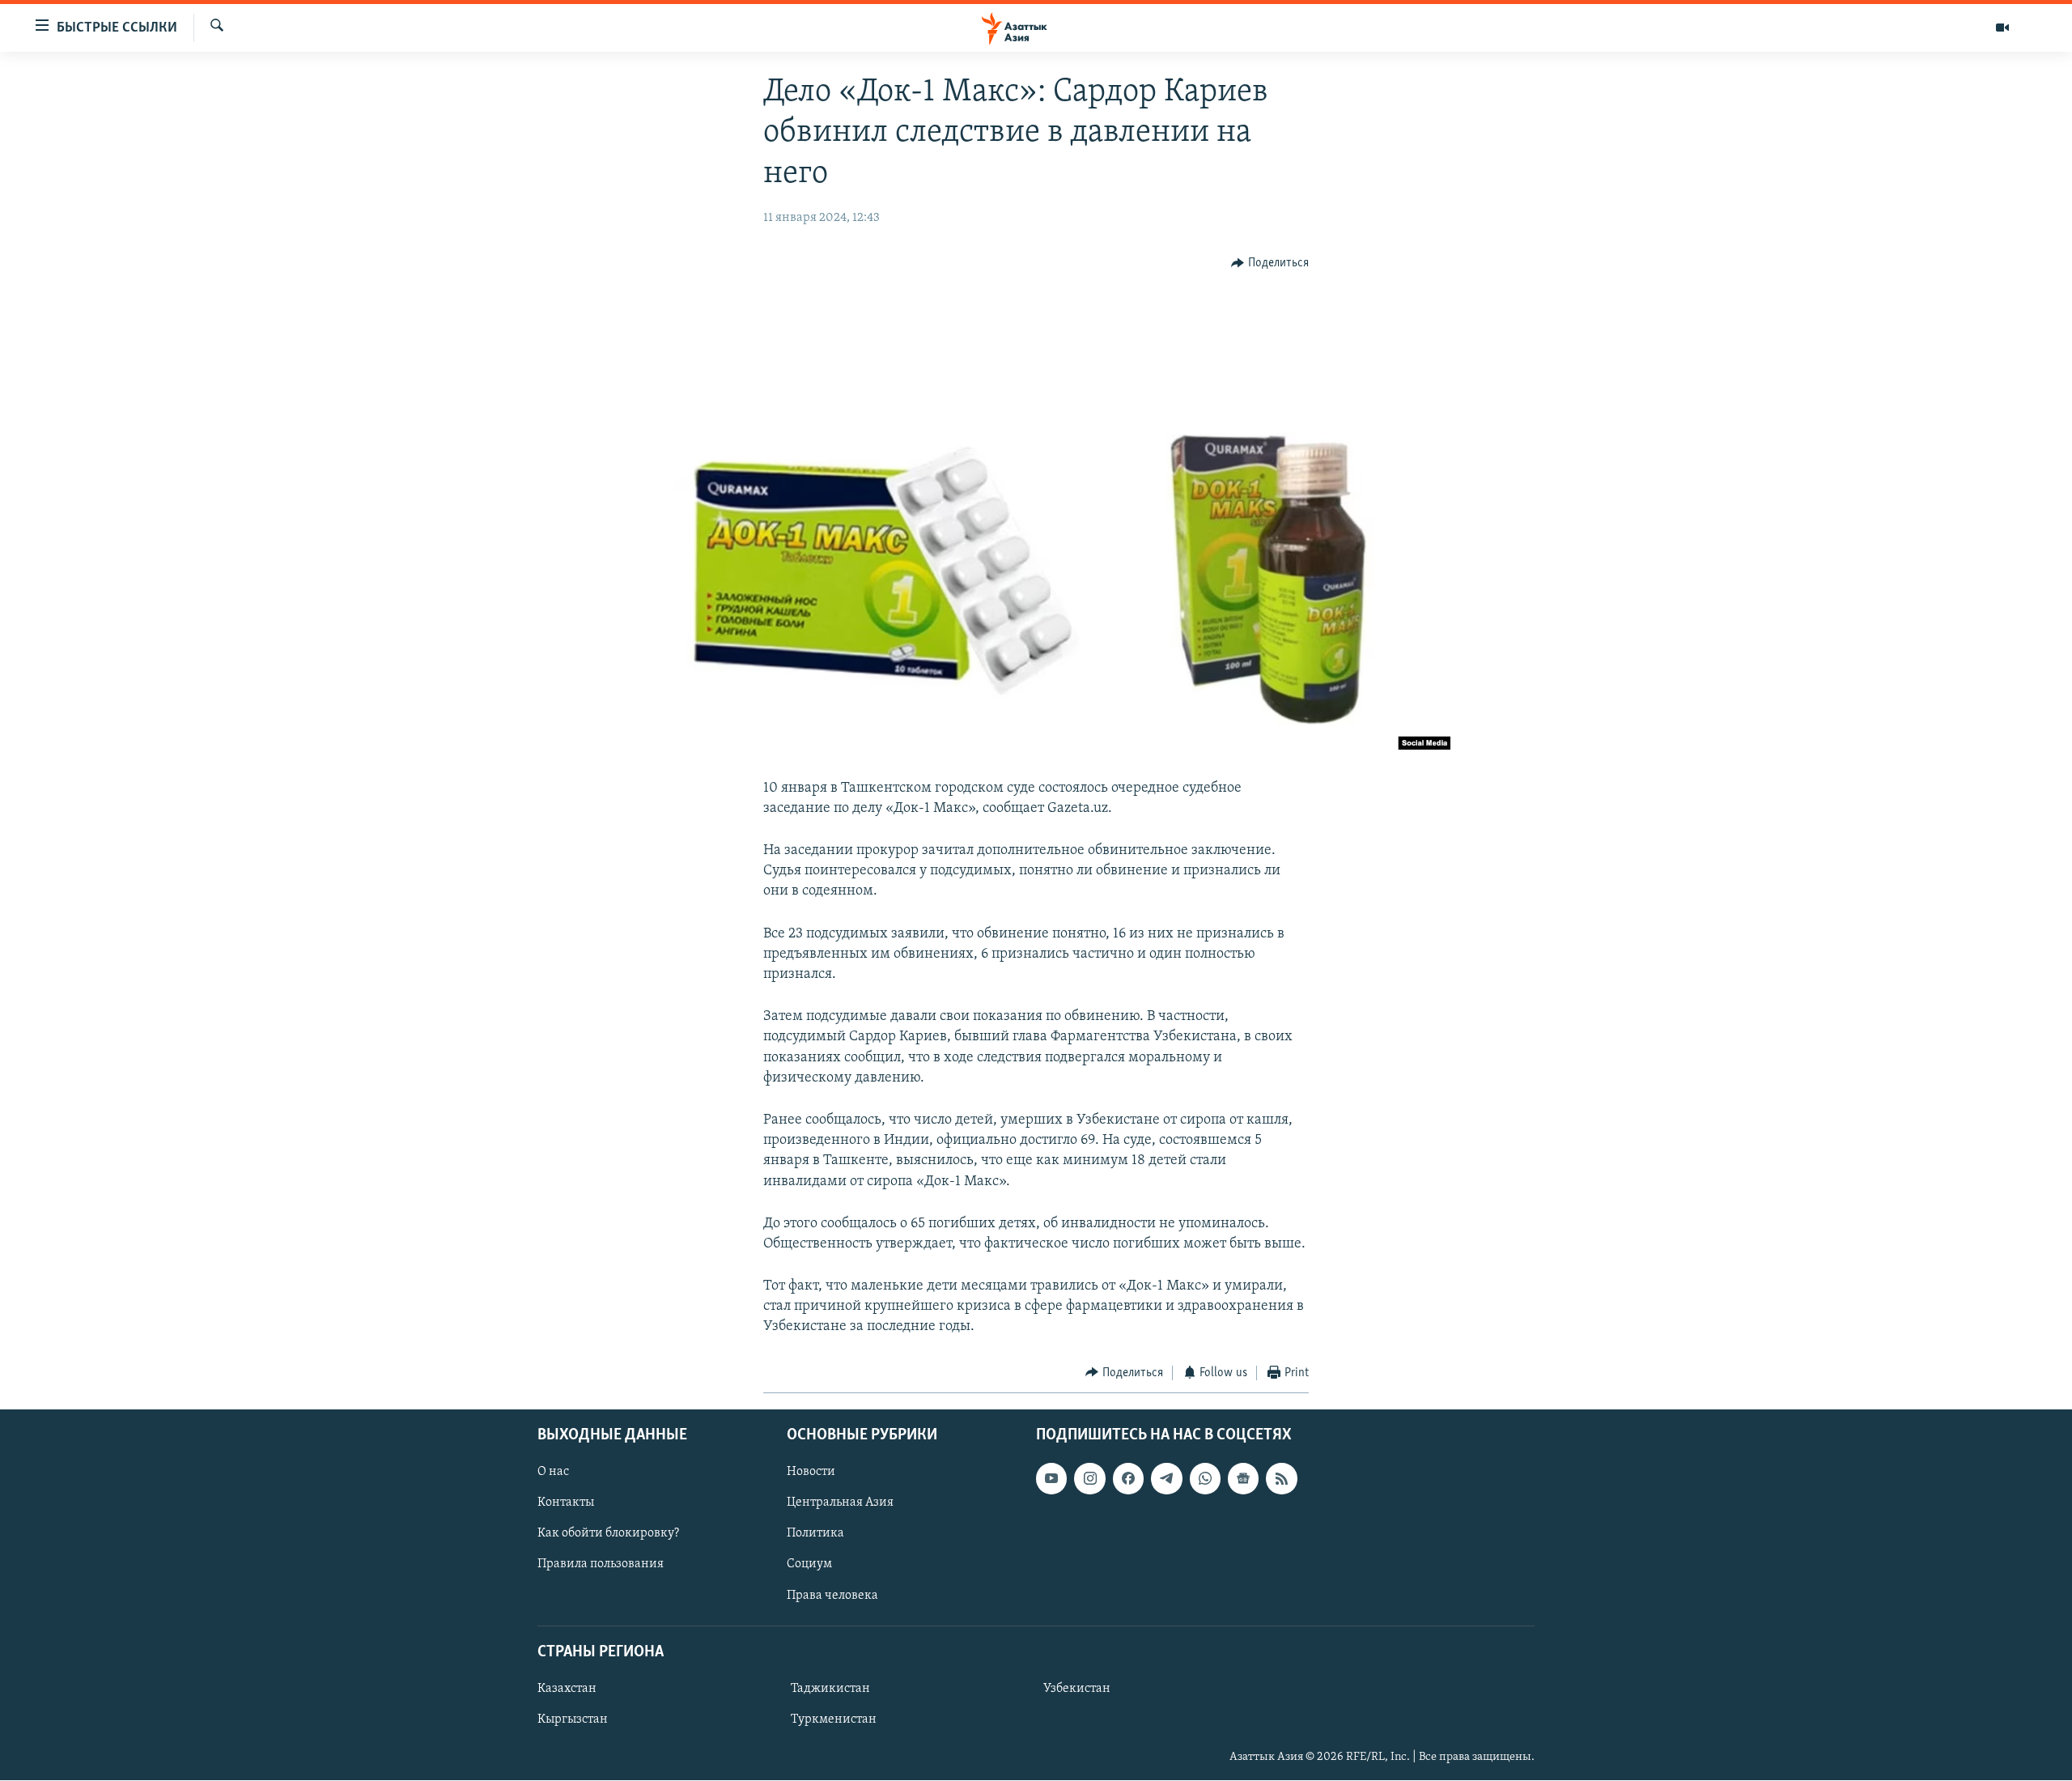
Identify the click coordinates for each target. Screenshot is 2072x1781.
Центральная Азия (840, 1503)
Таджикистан (830, 1689)
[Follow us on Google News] (1243, 1479)
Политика (815, 1534)
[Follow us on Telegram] (1166, 1479)
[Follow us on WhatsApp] (1205, 1479)
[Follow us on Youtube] (1051, 1479)
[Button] (1270, 264)
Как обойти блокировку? (608, 1534)
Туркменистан (834, 1719)
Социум (809, 1565)
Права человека (832, 1596)
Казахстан (567, 1689)
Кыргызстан (573, 1719)
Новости (811, 1473)
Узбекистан (1077, 1689)
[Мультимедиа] (2002, 28)
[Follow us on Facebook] (1128, 1479)
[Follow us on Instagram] (1089, 1479)
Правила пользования (601, 1565)
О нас (553, 1473)
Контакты (566, 1503)
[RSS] (1281, 1479)
